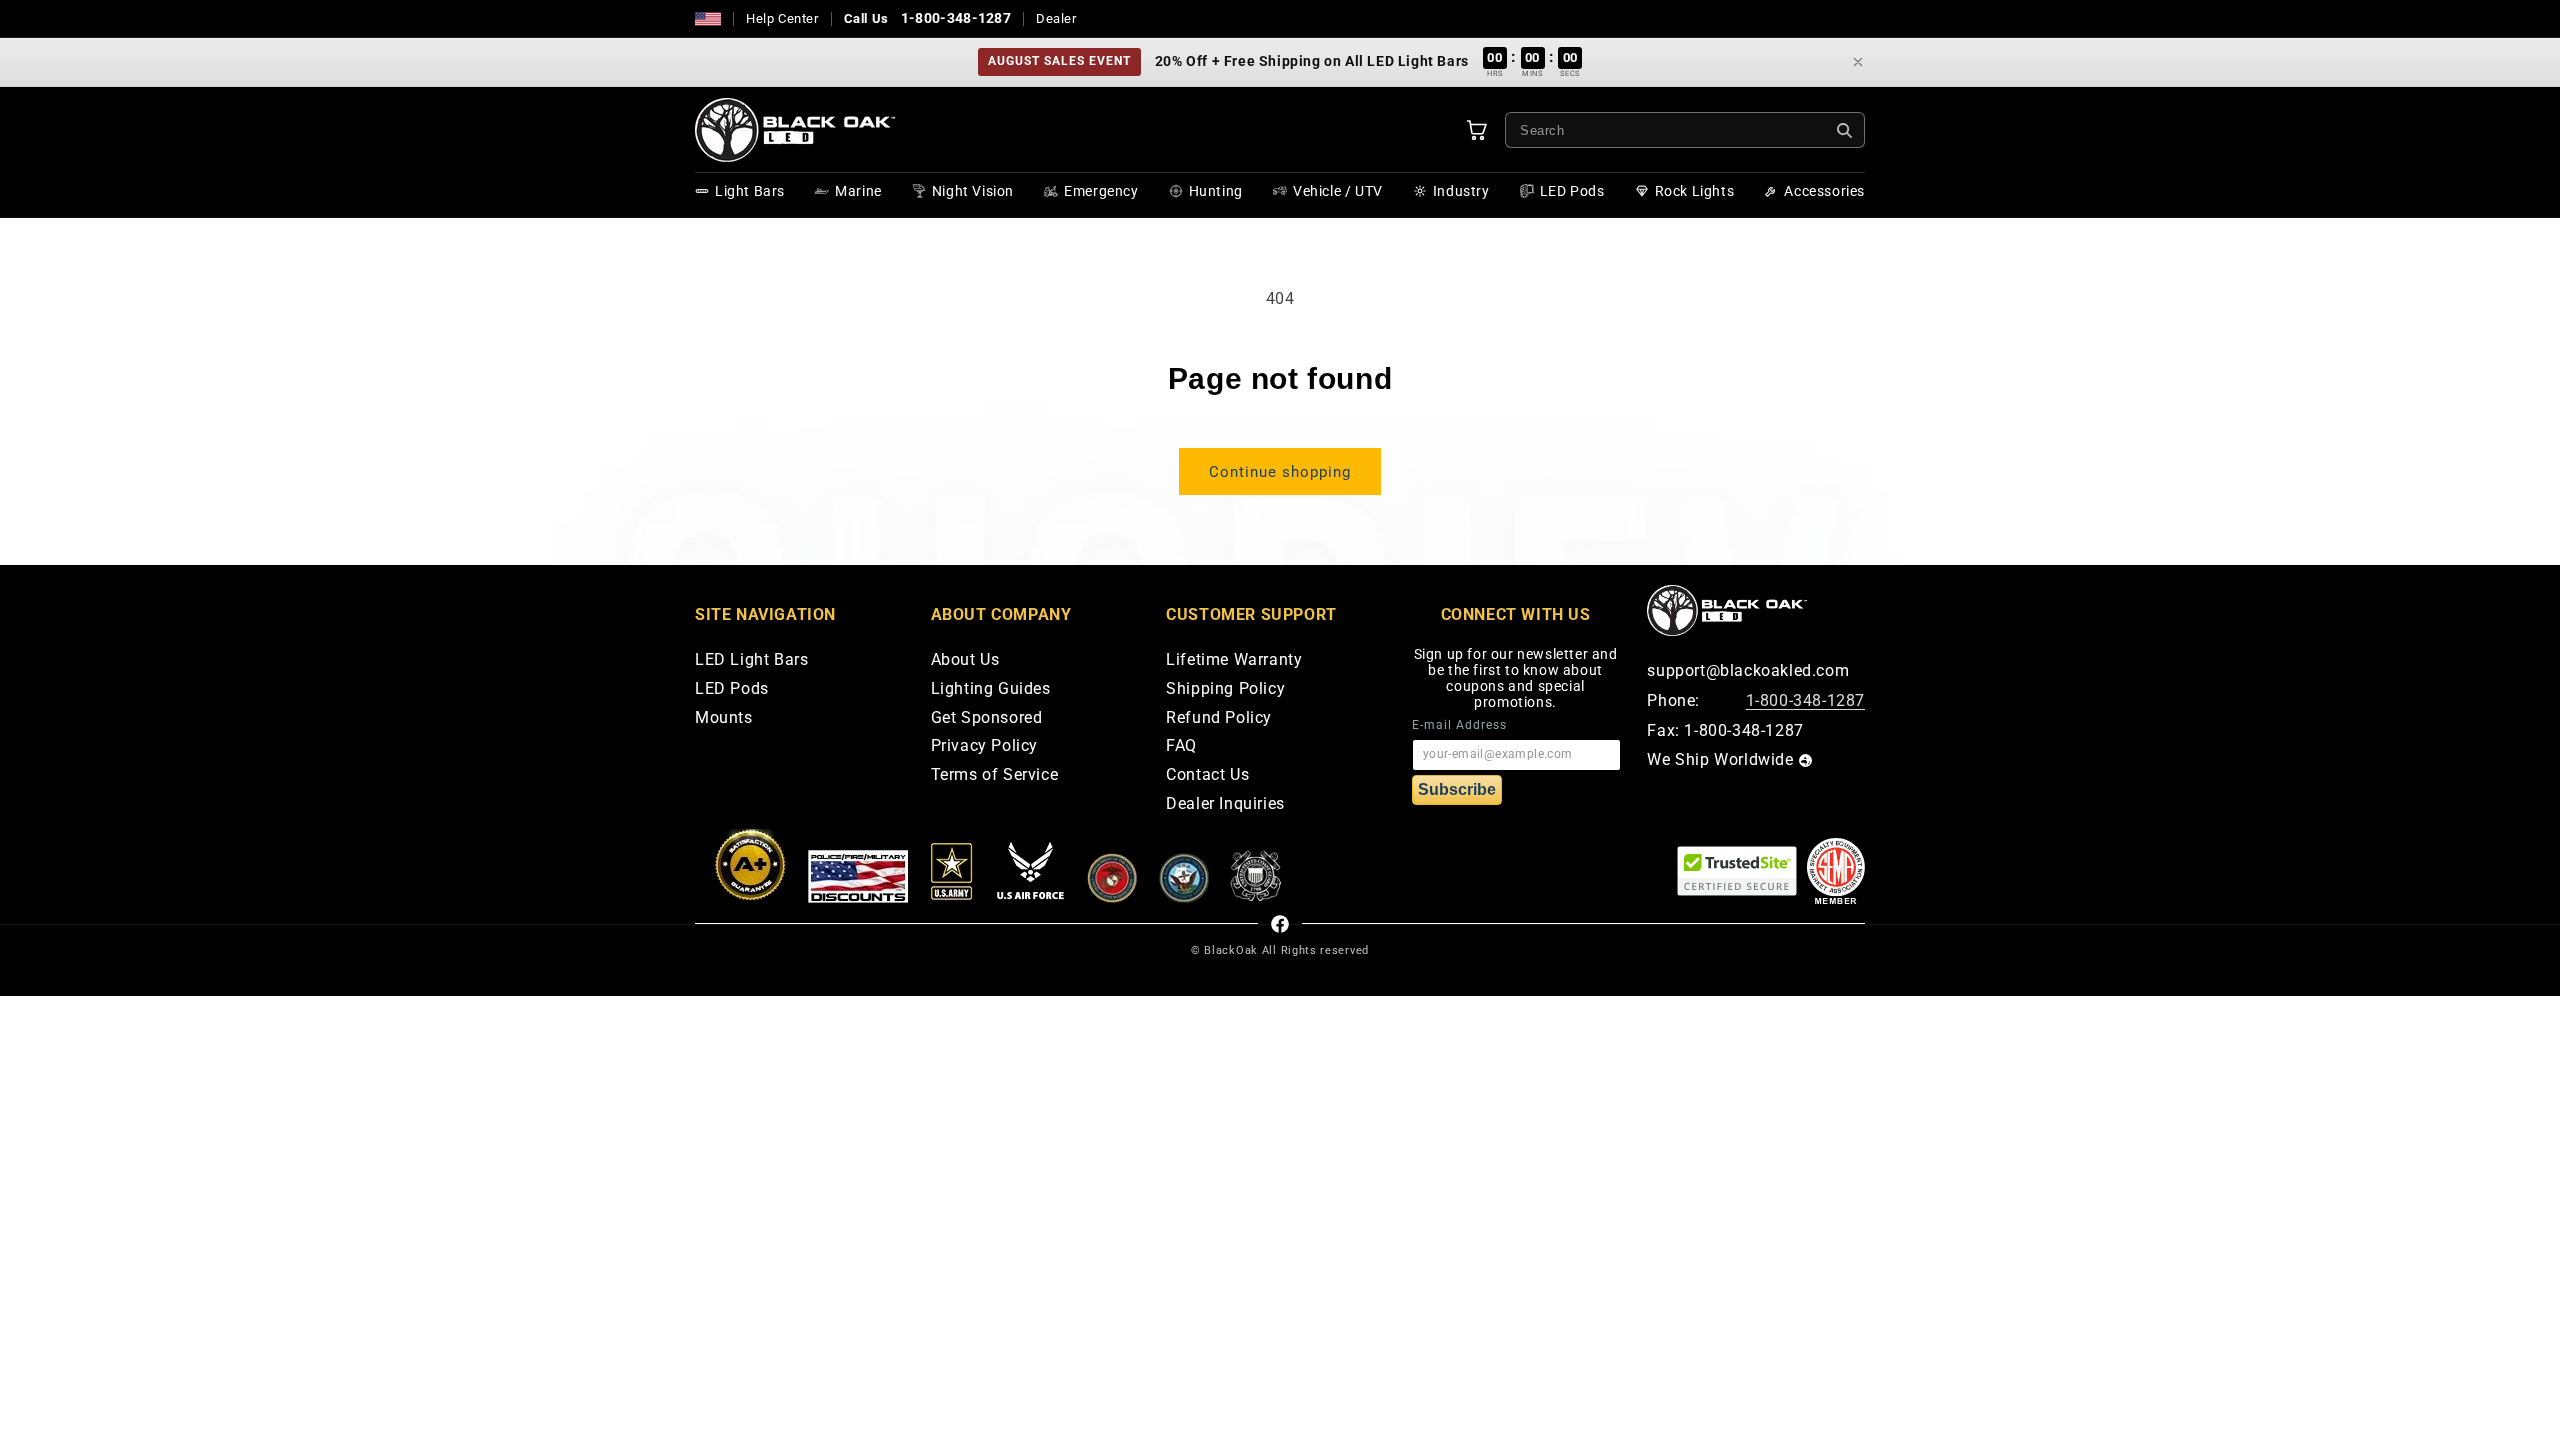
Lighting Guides (991, 689)
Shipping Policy (1225, 689)
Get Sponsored (987, 718)
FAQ (1181, 746)
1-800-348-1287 (956, 18)
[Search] (1844, 130)
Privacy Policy (984, 746)
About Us (965, 660)
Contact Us (1207, 775)
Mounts (724, 718)
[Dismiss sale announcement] (1858, 62)
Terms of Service (995, 775)
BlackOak (1231, 950)
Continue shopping (1280, 472)
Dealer (1056, 18)
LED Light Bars (751, 660)
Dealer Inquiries (1225, 804)
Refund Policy (1219, 718)
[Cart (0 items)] (1477, 130)
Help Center (782, 18)
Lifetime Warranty (1234, 660)
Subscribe (1457, 789)
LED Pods (732, 689)
